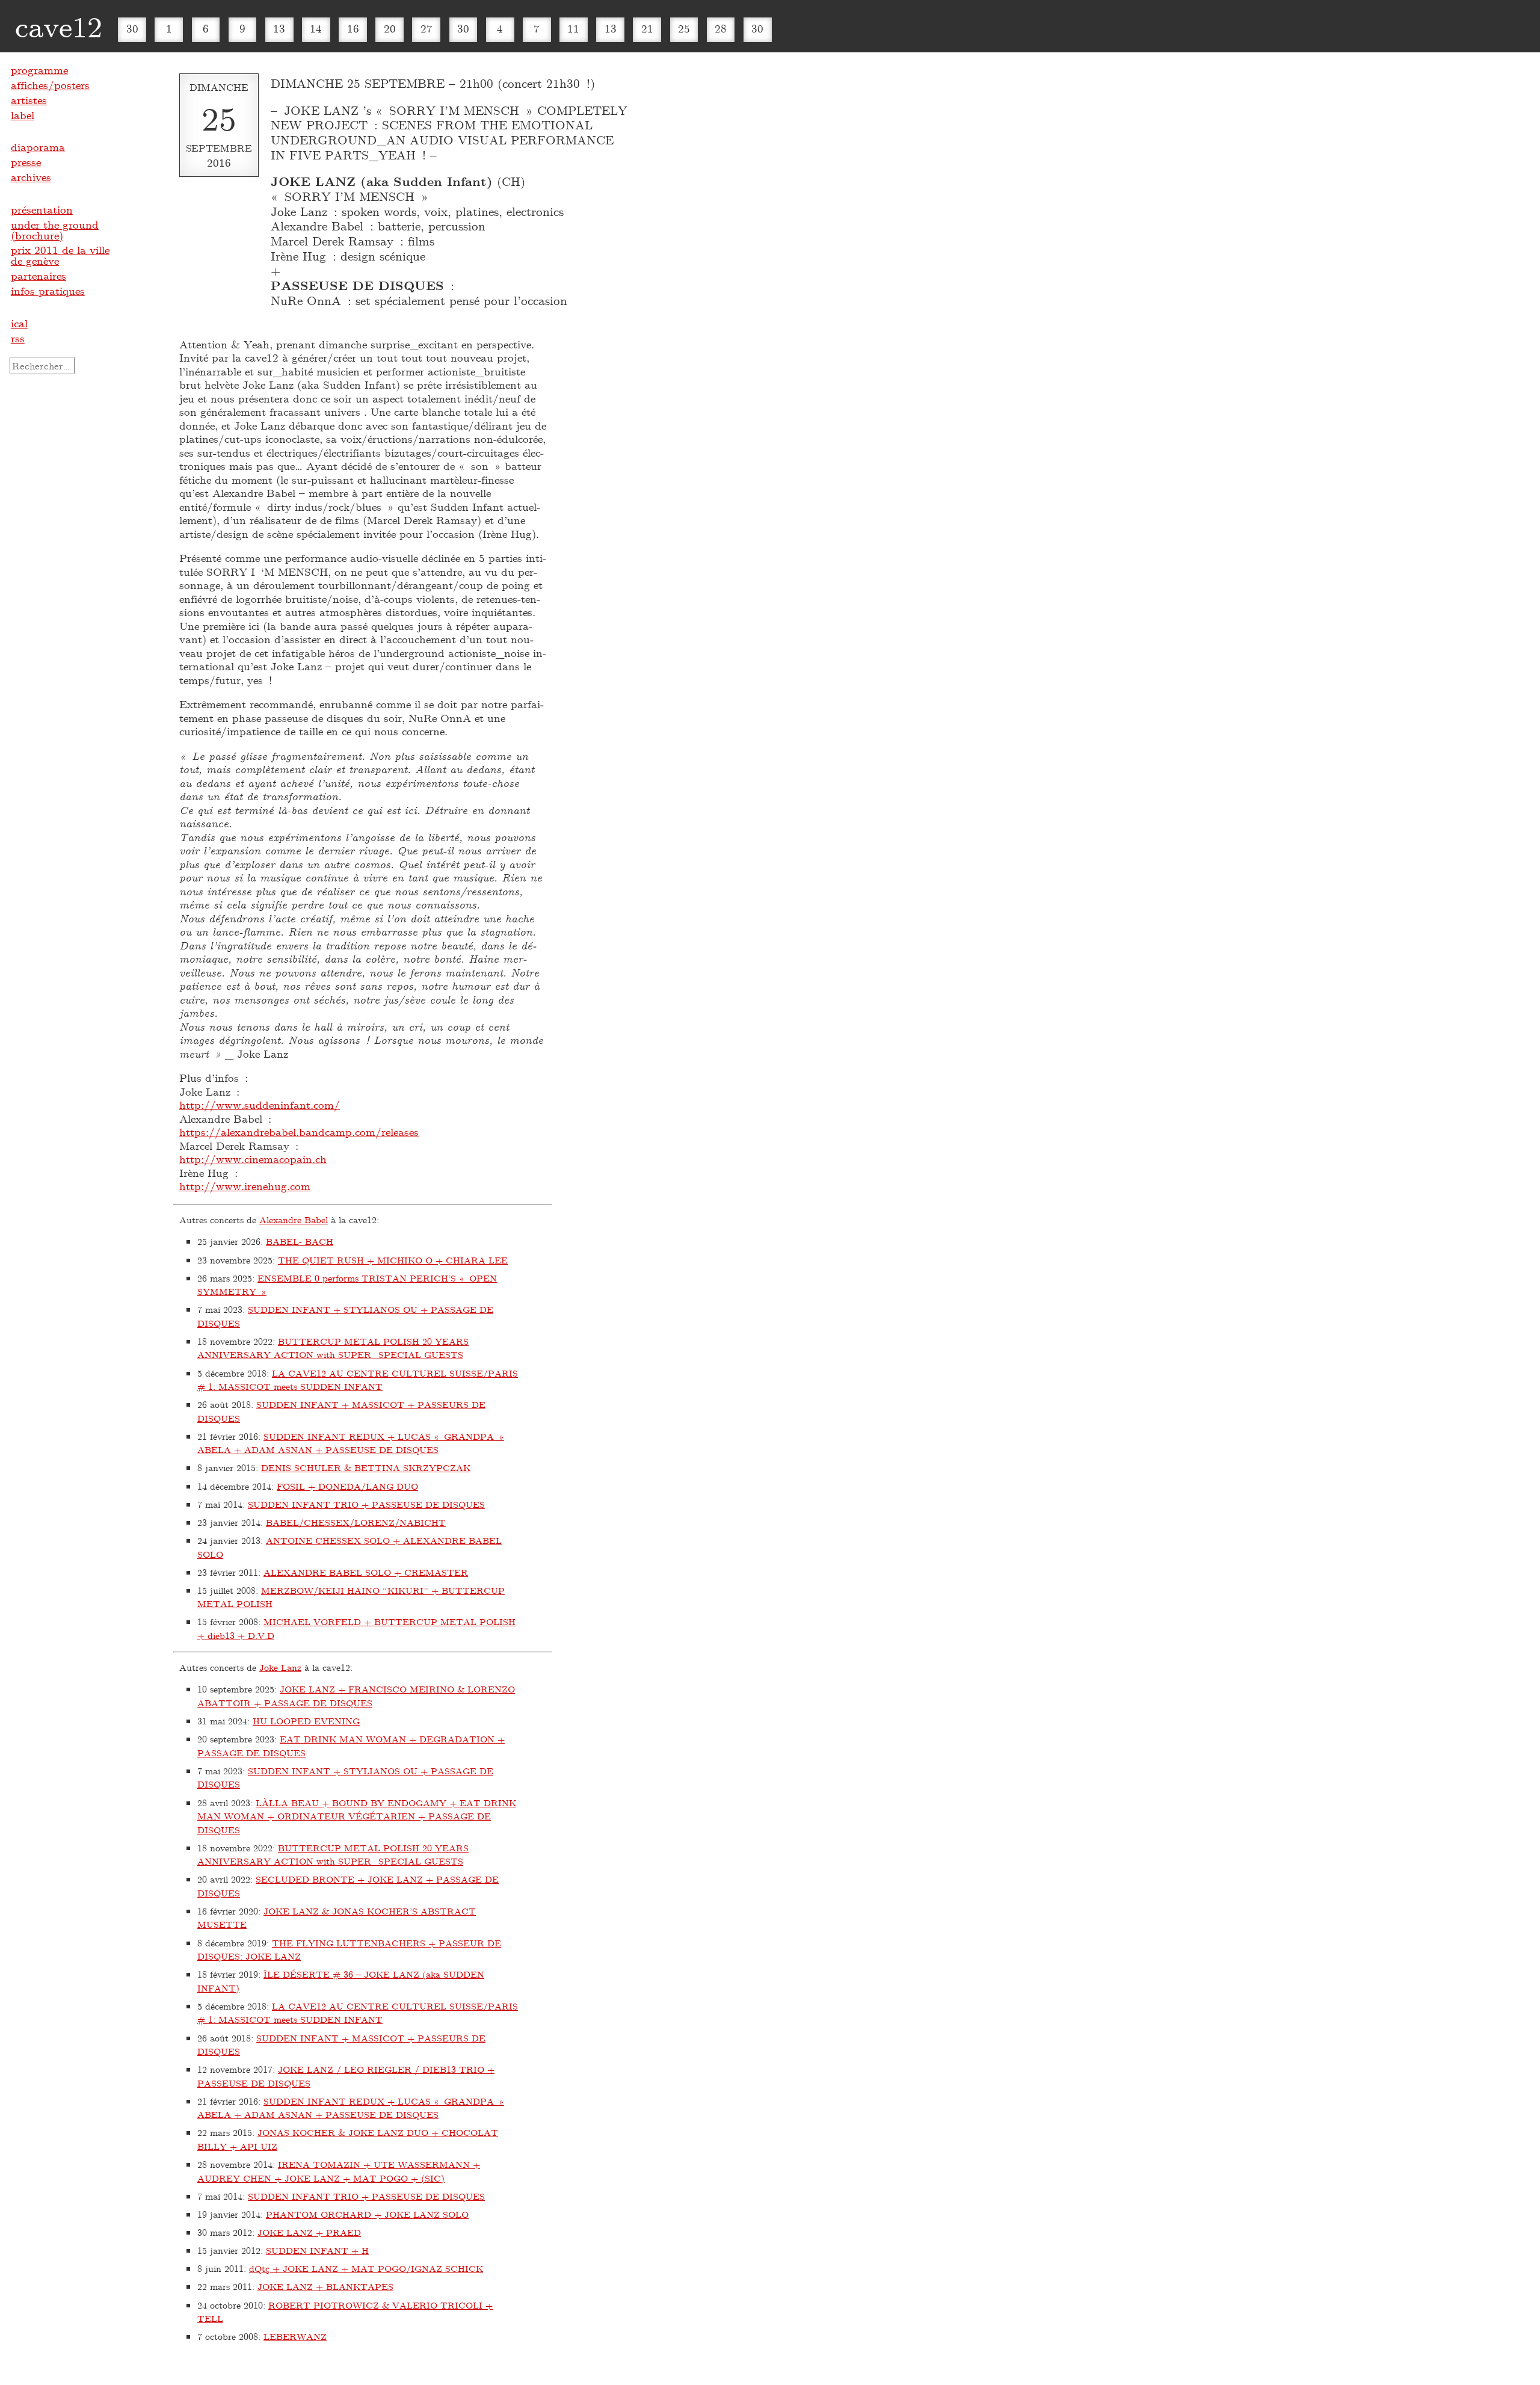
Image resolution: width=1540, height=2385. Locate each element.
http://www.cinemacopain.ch (253, 1159)
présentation (42, 209)
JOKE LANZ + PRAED (309, 2232)
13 (279, 28)
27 (427, 28)
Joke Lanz (280, 1667)
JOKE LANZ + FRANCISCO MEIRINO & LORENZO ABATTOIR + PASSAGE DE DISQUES (356, 1696)
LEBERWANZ (295, 2336)
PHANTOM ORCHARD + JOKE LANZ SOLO (367, 2214)
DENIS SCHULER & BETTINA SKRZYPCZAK (366, 1467)
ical (19, 323)
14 (316, 28)
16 (353, 28)
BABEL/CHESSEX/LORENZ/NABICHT (356, 1522)
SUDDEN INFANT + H (317, 2250)
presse (26, 162)
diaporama (38, 147)
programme (39, 70)
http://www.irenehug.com (245, 1186)
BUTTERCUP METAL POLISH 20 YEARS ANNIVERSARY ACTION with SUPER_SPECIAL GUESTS (333, 1348)
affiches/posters (50, 85)
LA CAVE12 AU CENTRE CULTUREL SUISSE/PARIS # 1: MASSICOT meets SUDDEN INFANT (358, 1380)
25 (684, 28)
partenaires (38, 276)
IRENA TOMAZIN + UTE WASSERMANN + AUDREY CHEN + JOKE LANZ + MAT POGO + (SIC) (339, 2171)
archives (31, 177)
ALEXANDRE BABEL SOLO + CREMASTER (366, 1572)
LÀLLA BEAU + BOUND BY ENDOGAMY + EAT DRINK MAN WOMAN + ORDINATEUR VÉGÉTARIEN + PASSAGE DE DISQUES (357, 1816)
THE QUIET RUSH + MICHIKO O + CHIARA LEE (393, 1260)
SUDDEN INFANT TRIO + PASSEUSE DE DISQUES (366, 1504)
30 (132, 28)
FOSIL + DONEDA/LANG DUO (347, 1486)
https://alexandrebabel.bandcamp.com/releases (299, 1132)
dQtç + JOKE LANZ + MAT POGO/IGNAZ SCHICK (366, 2268)
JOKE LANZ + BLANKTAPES (325, 2286)
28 (721, 28)
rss (18, 338)
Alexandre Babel (294, 1220)
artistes (29, 100)
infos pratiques (48, 291)
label (23, 115)
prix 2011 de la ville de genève (60, 255)
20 (390, 28)
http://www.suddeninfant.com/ (260, 1105)
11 (573, 28)
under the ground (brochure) (55, 230)
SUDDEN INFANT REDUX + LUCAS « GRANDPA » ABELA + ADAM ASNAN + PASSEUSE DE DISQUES (351, 1443)
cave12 (59, 26)
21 (647, 28)
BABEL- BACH (300, 1241)
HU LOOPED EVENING (306, 1721)
